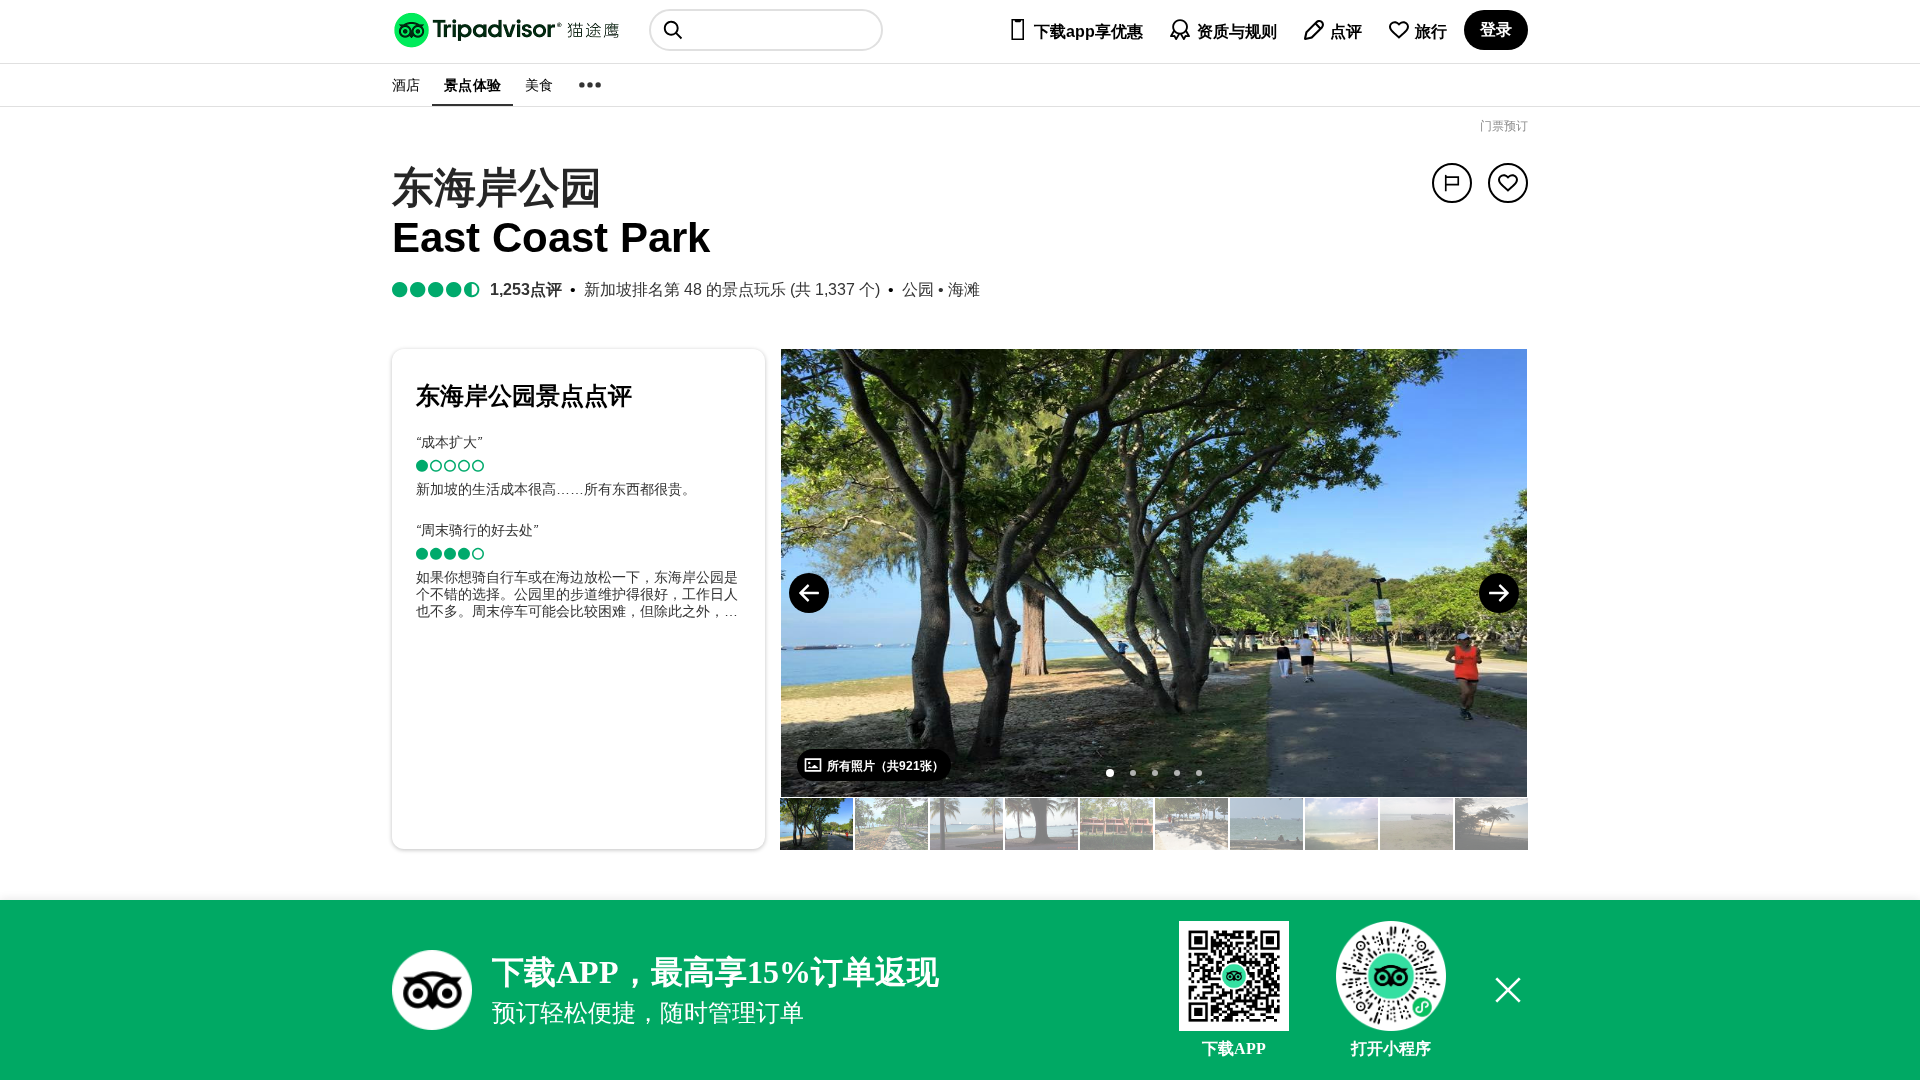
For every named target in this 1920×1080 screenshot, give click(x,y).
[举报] (1452, 183)
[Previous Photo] (809, 593)
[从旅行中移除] (1508, 183)
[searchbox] (766, 30)
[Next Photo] (1499, 593)
